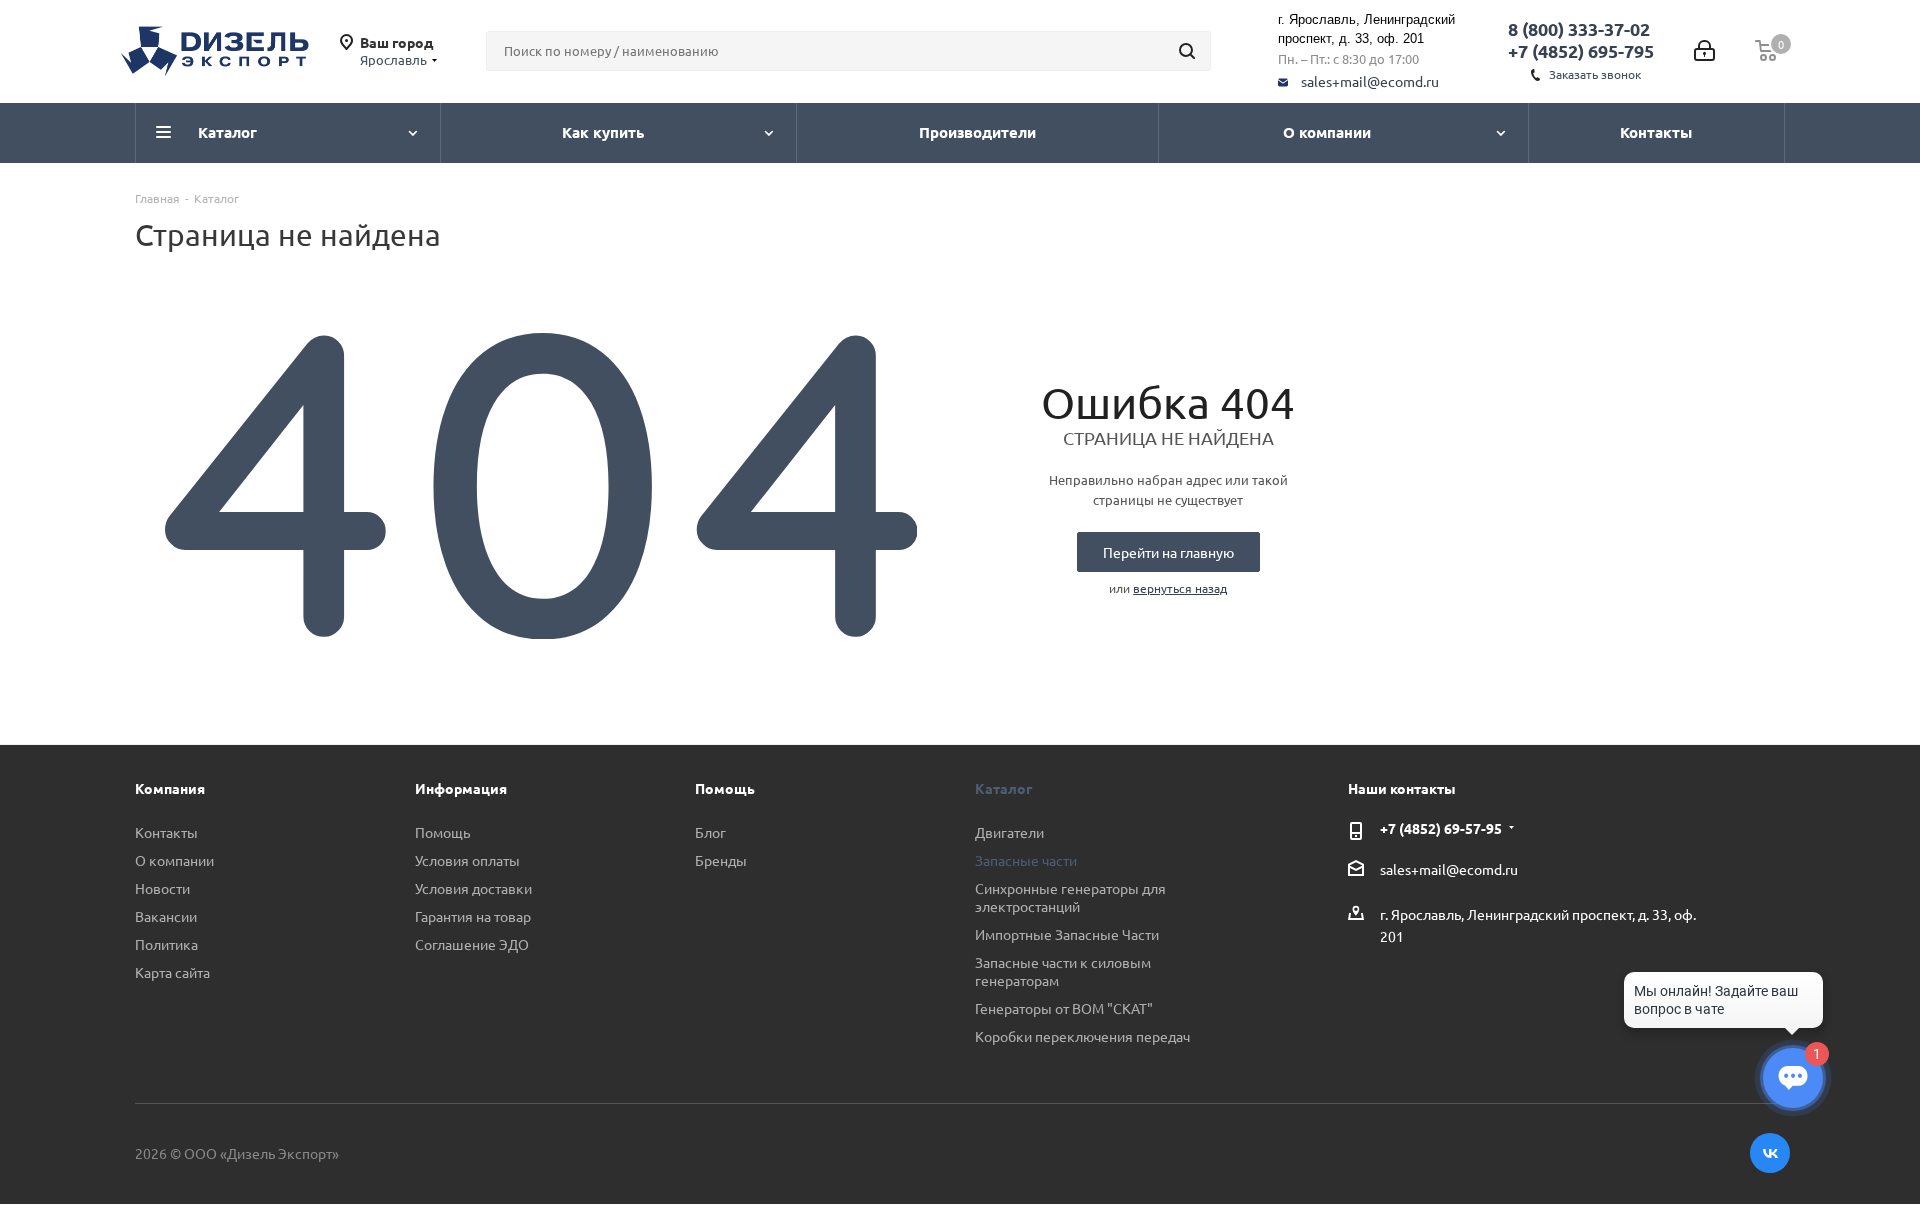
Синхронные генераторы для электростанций (1070, 897)
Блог (710, 832)
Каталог (1003, 788)
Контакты (166, 832)
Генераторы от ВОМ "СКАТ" (1064, 1008)
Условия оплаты (467, 860)
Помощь (442, 832)
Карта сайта (172, 972)
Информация (461, 788)
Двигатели (1009, 832)
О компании (174, 860)
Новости (162, 888)
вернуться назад (1180, 588)
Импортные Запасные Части (1067, 934)
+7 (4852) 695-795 (1581, 50)
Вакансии (166, 916)
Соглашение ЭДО (472, 944)
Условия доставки (473, 888)
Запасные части (1026, 860)
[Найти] (1187, 51)
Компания (170, 788)
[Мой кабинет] (1704, 51)
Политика (166, 944)
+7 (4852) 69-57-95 (1441, 828)
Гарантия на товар (473, 916)
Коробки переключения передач (1082, 1036)
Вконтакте (1770, 1153)
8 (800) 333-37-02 (1579, 28)
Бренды (721, 860)
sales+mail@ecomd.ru (1370, 81)
